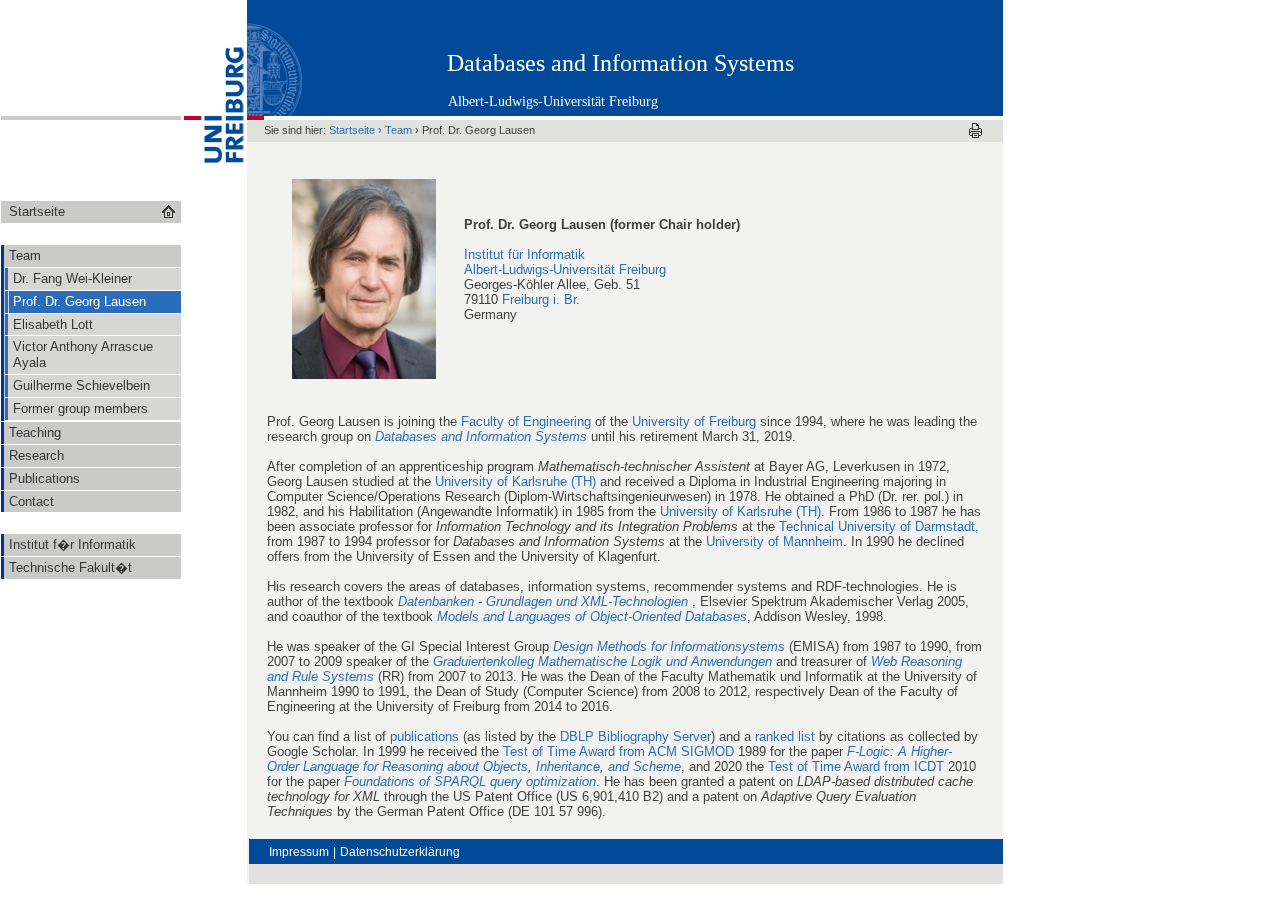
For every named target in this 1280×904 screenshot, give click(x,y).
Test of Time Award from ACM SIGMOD (618, 751)
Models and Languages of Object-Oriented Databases (592, 616)
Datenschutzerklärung (400, 852)
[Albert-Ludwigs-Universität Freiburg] (214, 195)
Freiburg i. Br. (541, 299)
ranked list (785, 736)
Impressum (299, 852)
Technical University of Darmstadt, (879, 526)
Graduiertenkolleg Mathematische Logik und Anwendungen (602, 661)
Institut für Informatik (524, 254)
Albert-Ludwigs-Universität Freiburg (553, 101)
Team (398, 130)
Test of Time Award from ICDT (856, 766)
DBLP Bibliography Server (635, 736)
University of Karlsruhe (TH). (742, 511)
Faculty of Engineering (526, 421)
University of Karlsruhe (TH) (515, 481)
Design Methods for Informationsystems (669, 646)
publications (424, 736)
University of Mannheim (774, 541)
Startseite (352, 130)
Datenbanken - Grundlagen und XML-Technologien (545, 601)
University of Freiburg (694, 421)
